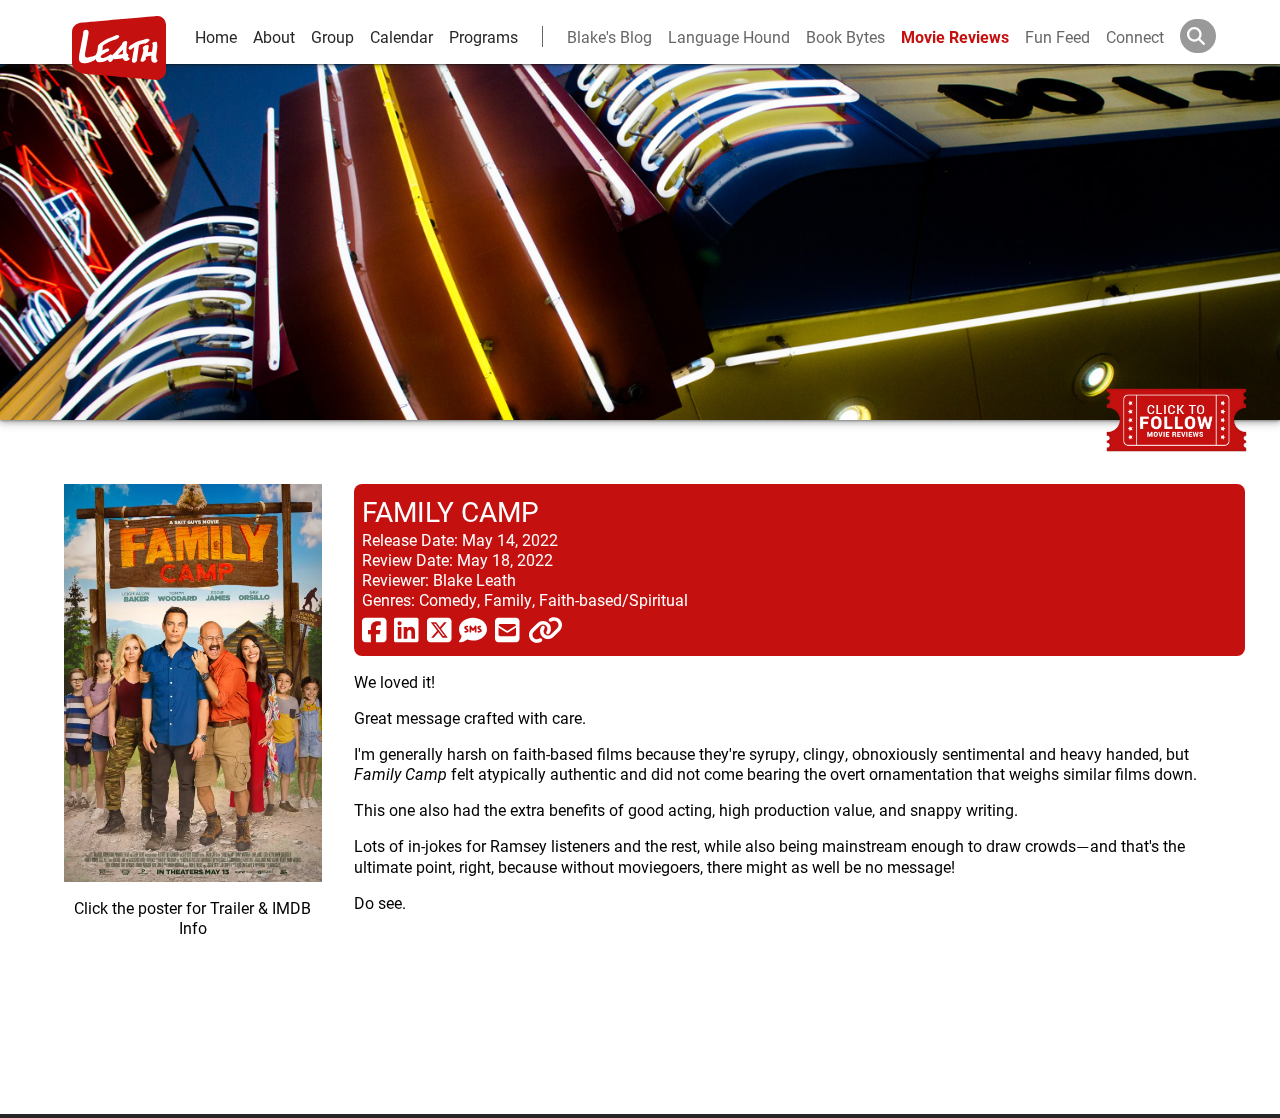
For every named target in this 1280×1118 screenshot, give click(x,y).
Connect (1135, 36)
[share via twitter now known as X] (439, 629)
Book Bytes (845, 36)
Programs (483, 36)
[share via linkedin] (406, 629)
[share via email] (507, 629)
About (274, 36)
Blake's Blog (609, 36)
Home (216, 36)
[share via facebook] (374, 629)
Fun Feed (1057, 36)
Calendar (401, 36)
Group (332, 36)
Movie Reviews (955, 36)
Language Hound (729, 36)
